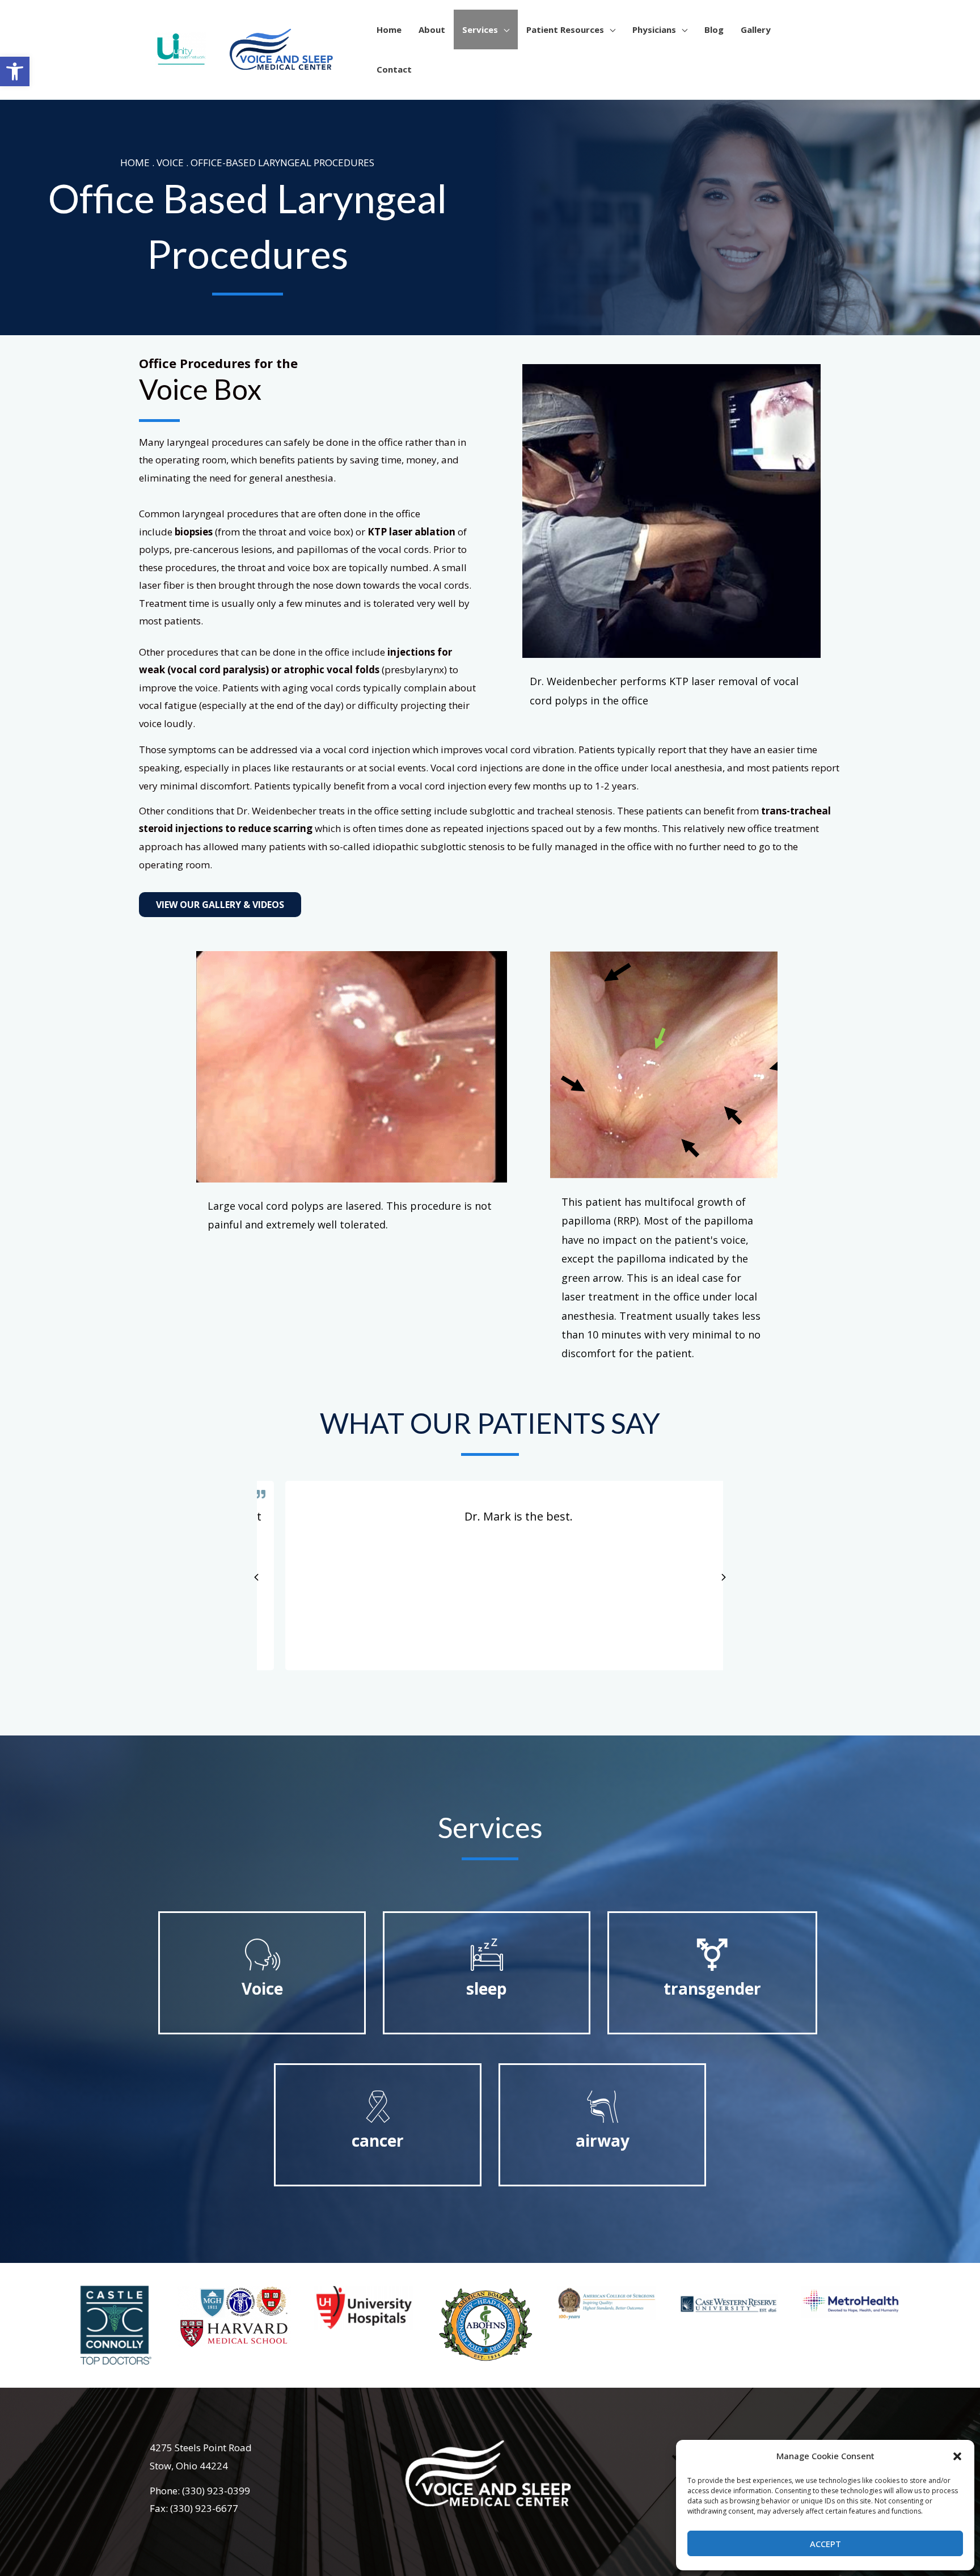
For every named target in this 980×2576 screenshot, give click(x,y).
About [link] (432, 29)
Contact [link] (394, 69)
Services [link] (480, 29)
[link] (15, 71)
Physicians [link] (654, 29)
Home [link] (389, 29)
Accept (825, 2544)
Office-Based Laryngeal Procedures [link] (282, 162)
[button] (957, 2456)
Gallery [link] (756, 29)
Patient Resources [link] (565, 29)
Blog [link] (714, 29)
